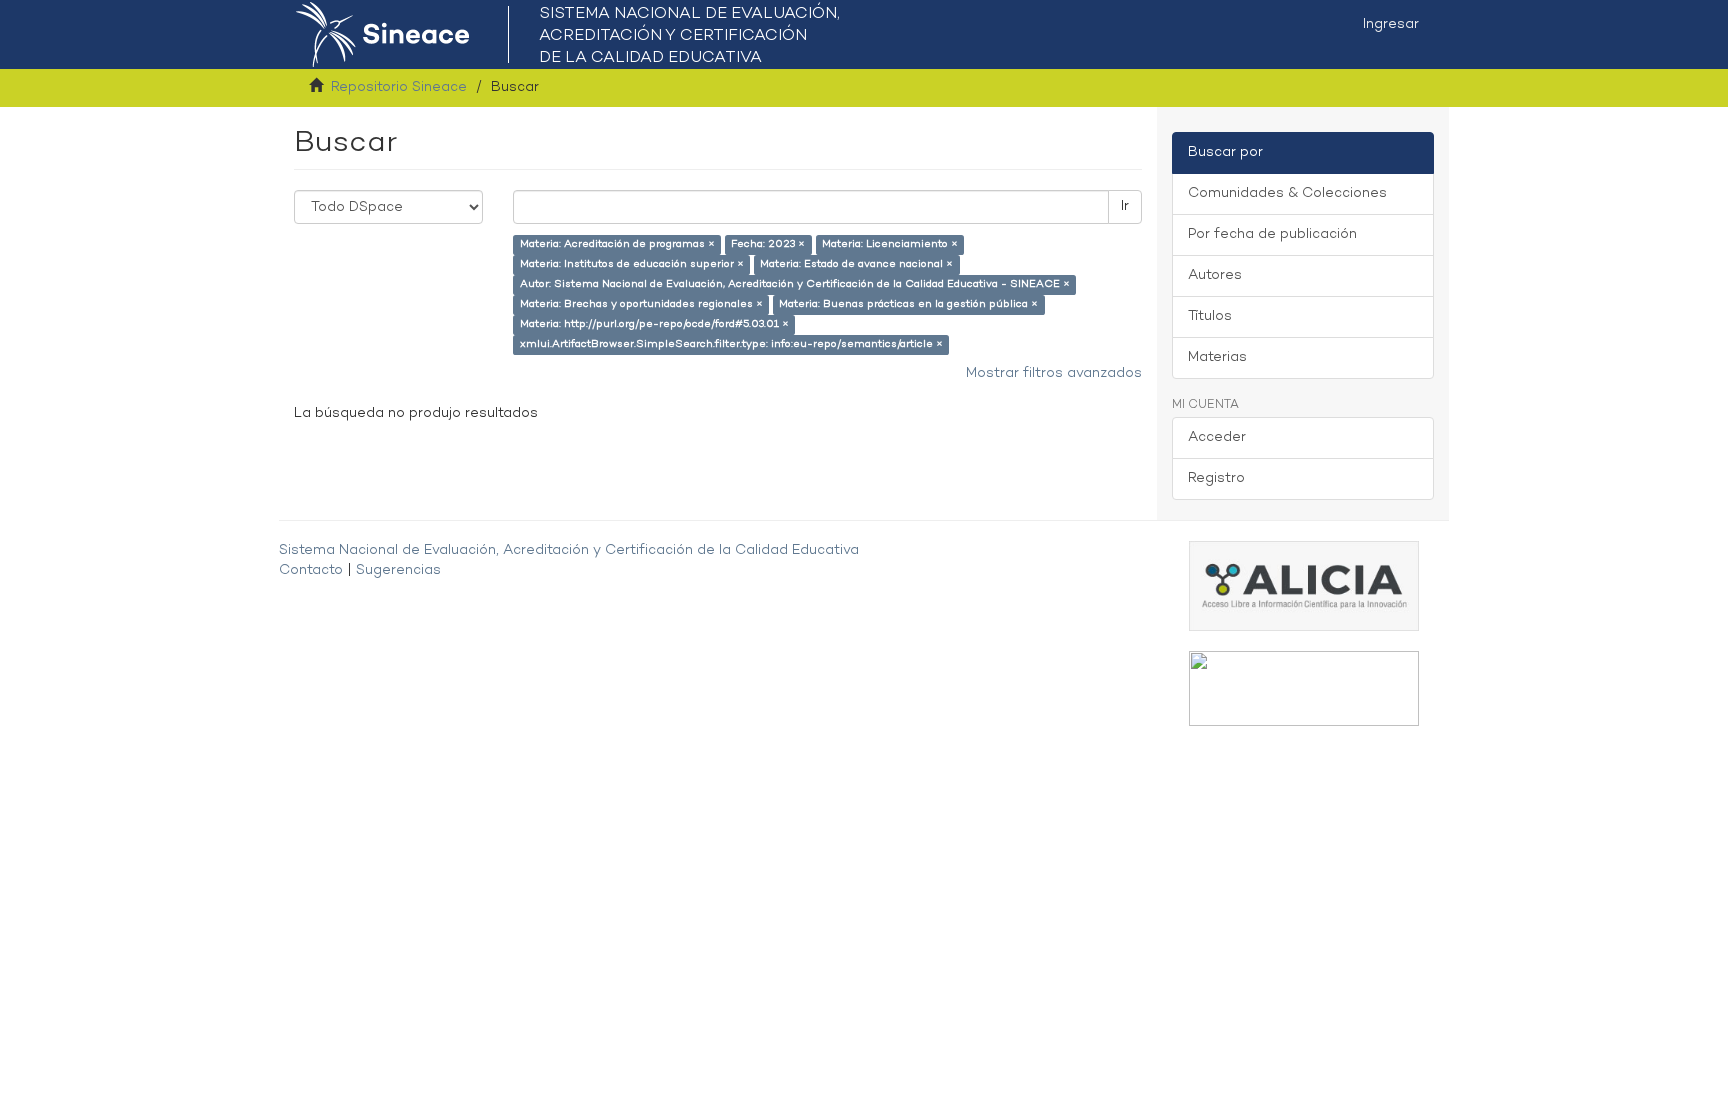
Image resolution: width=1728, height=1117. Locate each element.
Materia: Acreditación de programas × (617, 244)
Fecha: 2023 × (768, 244)
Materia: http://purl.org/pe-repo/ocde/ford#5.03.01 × (654, 324)
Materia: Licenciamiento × (890, 244)
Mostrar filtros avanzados (1054, 373)
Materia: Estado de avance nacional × (856, 264)
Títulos (1210, 316)
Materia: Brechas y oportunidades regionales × (641, 304)
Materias (1217, 357)
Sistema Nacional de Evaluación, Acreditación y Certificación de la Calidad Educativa (569, 550)
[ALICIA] (1304, 585)
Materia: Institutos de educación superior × (632, 264)
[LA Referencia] (1304, 688)
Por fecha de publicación (1272, 234)
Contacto (311, 570)
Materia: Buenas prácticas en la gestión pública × (908, 304)
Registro (1216, 478)
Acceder (1217, 437)
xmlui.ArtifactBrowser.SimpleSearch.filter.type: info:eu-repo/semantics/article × (731, 344)
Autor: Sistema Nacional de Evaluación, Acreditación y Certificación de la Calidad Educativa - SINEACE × (795, 284)
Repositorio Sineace (399, 87)
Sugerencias (398, 570)
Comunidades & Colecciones (1287, 193)
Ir (1125, 206)
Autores (1215, 275)
